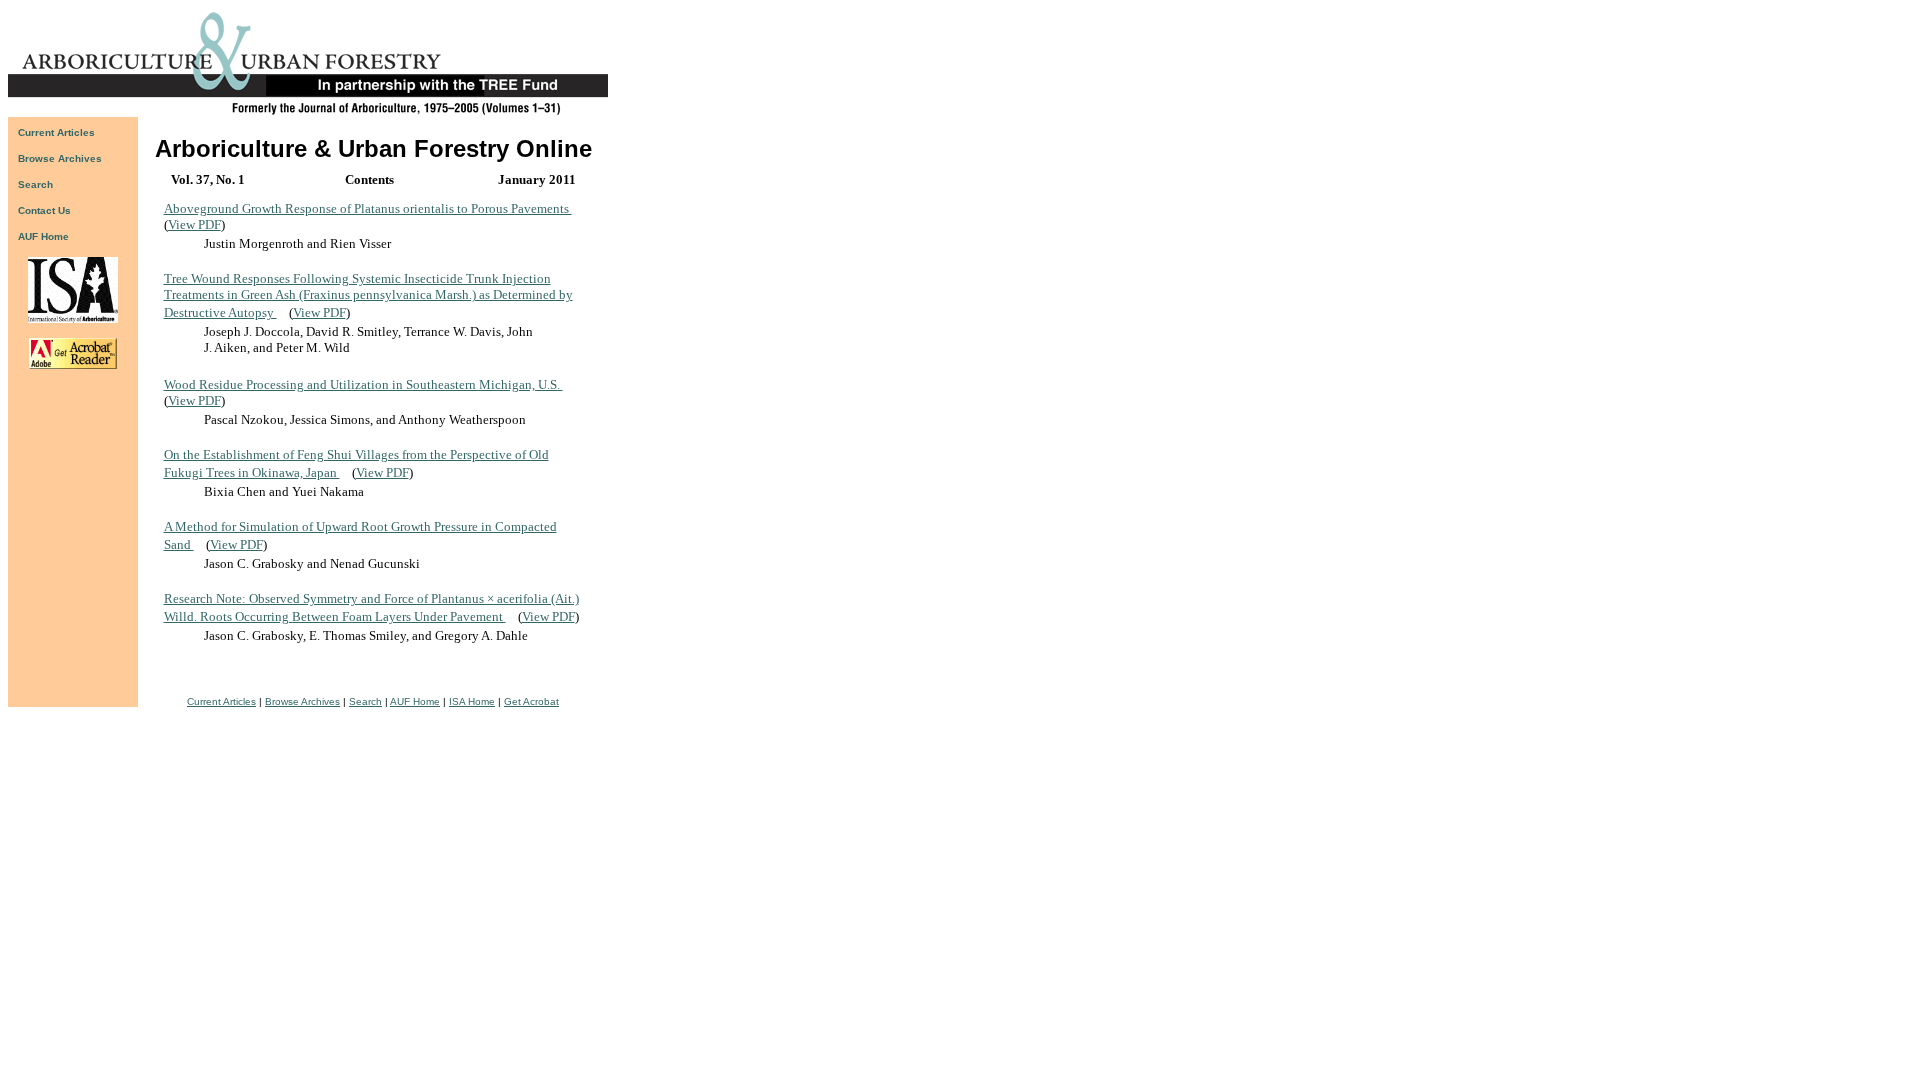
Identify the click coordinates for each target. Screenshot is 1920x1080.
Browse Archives (302, 701)
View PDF (194, 224)
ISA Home (472, 701)
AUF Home (43, 236)
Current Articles (221, 701)
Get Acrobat (531, 701)
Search (365, 701)
